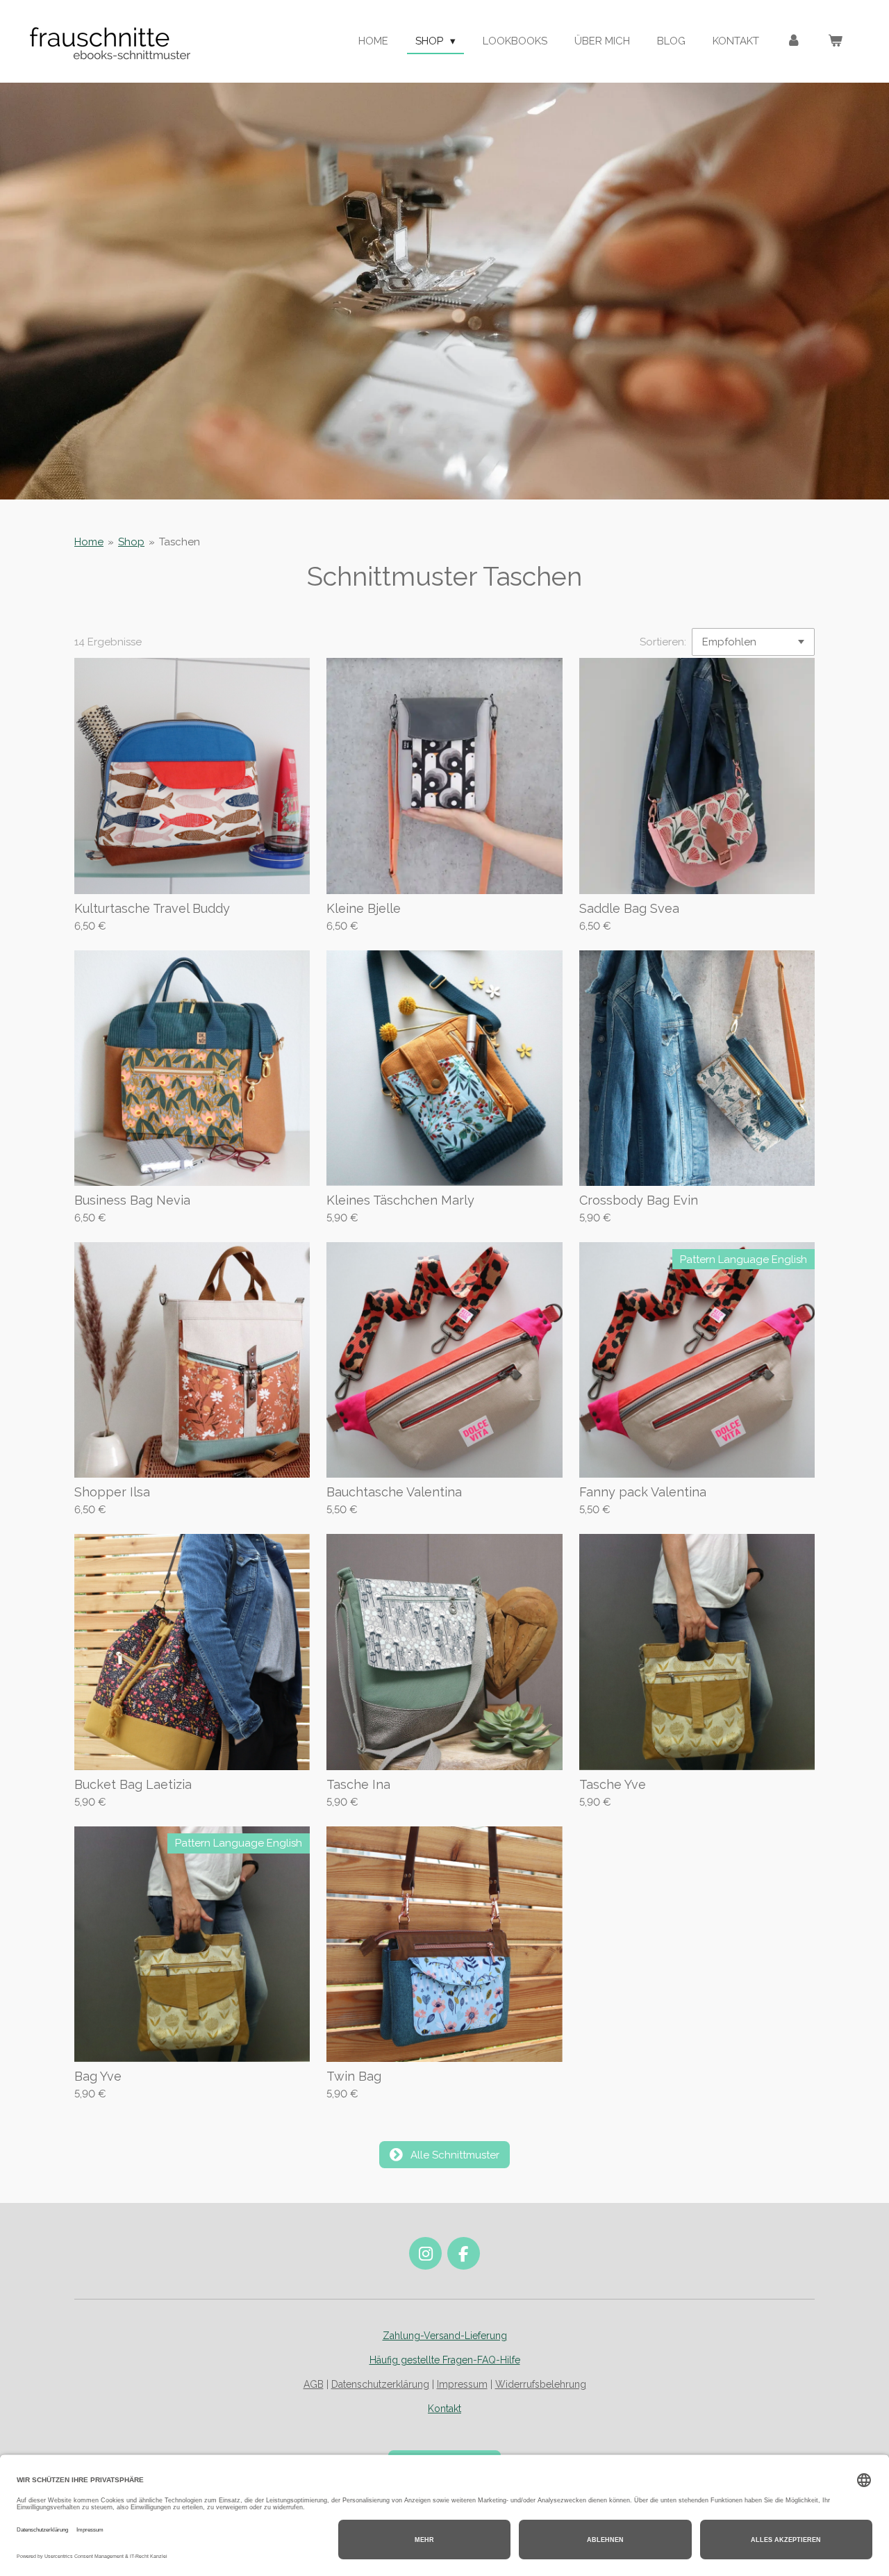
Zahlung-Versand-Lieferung (445, 2336)
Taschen (180, 542)
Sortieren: (663, 642)
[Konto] (794, 41)
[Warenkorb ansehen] (835, 41)
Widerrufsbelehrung (541, 2384)
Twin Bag (354, 2076)
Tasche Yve (613, 1784)
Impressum (462, 2384)
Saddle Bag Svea (629, 908)
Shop (131, 542)
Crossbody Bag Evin (639, 1200)
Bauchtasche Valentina (394, 1492)
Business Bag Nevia (132, 1200)
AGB (314, 2384)
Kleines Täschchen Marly (400, 1200)
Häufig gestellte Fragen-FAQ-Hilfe (445, 2360)
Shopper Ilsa (112, 1492)
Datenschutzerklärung (380, 2384)
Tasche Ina (358, 1784)
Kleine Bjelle (364, 908)
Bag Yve (98, 2076)
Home (89, 542)
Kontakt (444, 2409)
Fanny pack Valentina (643, 1492)
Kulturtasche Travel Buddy (152, 908)
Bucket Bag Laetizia (133, 1784)
